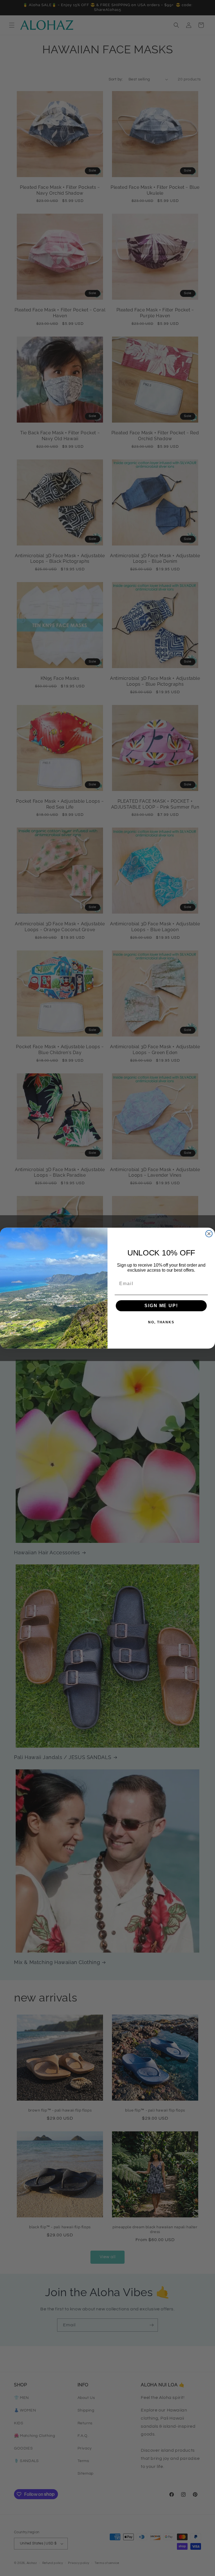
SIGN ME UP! (161, 1306)
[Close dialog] (209, 1234)
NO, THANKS (161, 1322)
